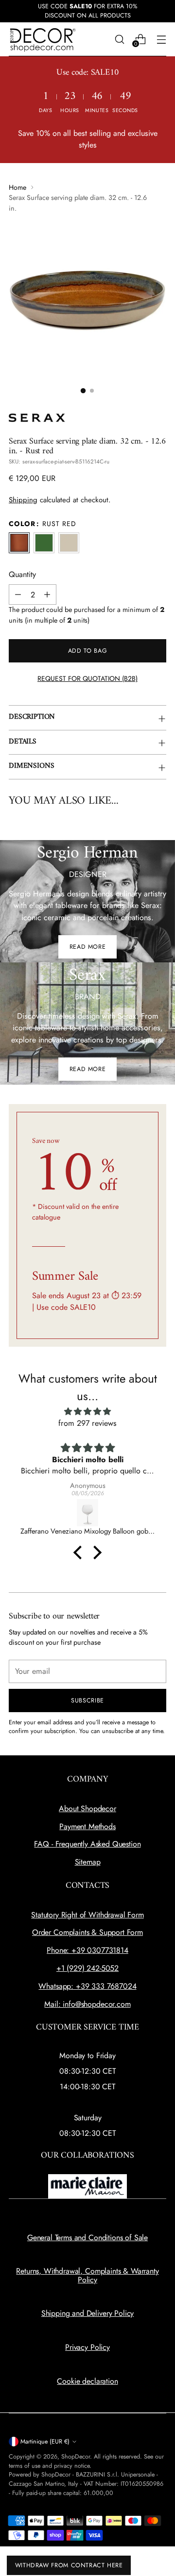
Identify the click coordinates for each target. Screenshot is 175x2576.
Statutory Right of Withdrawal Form (87, 1915)
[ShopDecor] (43, 40)
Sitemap (88, 1862)
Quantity (22, 574)
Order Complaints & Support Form (87, 1932)
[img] (87, 1412)
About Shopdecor (87, 1808)
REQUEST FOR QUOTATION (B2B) (87, 678)
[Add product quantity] (47, 594)
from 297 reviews (87, 1423)
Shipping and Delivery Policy (88, 2313)
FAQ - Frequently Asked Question (87, 1844)
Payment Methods (87, 1826)
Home (17, 187)
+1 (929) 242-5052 (87, 1968)
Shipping (23, 500)
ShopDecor (76, 2457)
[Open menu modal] (161, 39)
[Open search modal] (119, 39)
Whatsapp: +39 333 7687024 (87, 1986)
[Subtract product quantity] (18, 594)
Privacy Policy (87, 2347)
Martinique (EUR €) (45, 2442)
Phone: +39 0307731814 (87, 1950)
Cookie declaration (87, 2381)
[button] (83, 391)
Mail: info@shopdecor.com (87, 2004)
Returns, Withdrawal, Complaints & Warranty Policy (87, 2275)
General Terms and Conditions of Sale (87, 2237)
